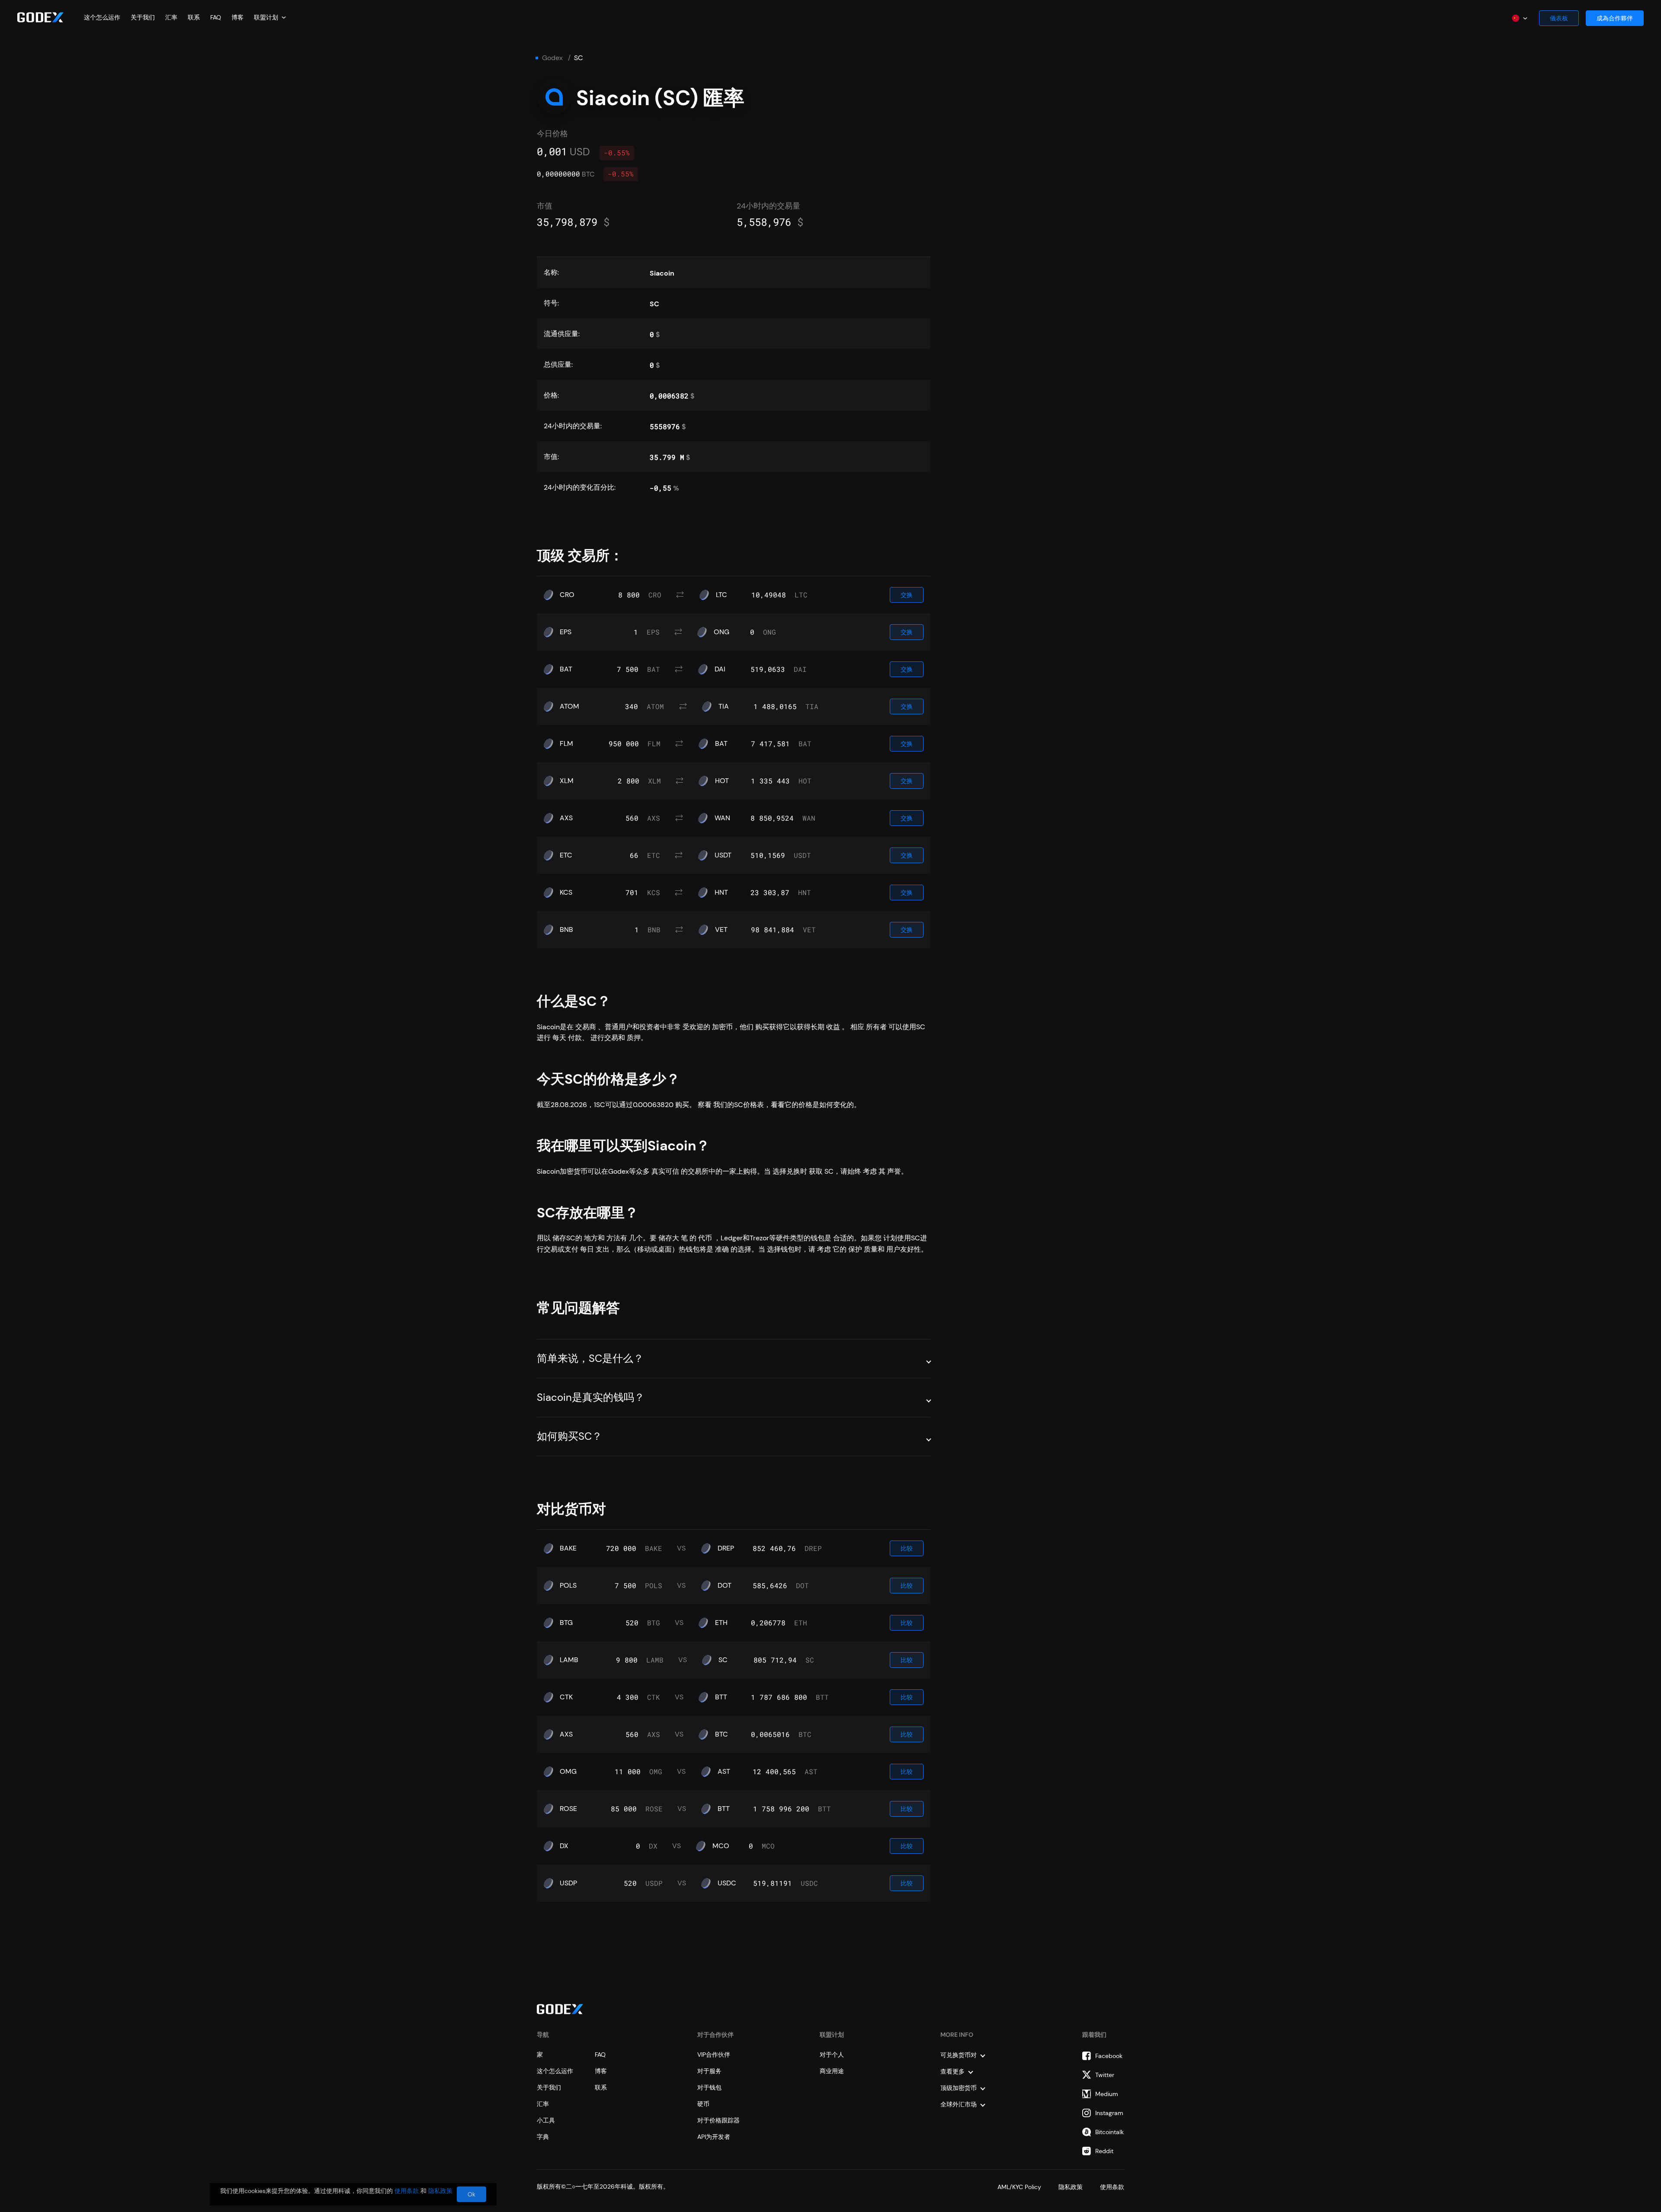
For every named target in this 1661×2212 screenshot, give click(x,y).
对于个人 (832, 2055)
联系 (194, 17)
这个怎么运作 (102, 17)
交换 (907, 595)
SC (723, 1660)
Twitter (1105, 2075)
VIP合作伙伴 (714, 2055)
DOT (725, 1586)
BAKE (568, 1548)
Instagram (1109, 2113)
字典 (543, 2137)
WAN (722, 818)
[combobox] (270, 17)
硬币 (703, 2104)
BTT (721, 1697)
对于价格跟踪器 (718, 2120)
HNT (721, 893)
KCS (566, 893)
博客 (237, 17)
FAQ (216, 17)
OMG (568, 1772)
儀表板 (1559, 18)
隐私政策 (1071, 2187)
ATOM (569, 706)
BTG (566, 1623)
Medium (1107, 2094)
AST (724, 1772)
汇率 (171, 17)
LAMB (569, 1660)
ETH (721, 1623)
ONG (721, 632)
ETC (566, 855)
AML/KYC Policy (1019, 2187)
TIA (724, 706)
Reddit (1104, 2151)
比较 (907, 1548)
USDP (568, 1883)
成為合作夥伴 (1615, 18)
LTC (721, 595)
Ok (471, 2194)
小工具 (546, 2120)
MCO (721, 1846)
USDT (723, 855)
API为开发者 (714, 2137)
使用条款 (1112, 2187)
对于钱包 (709, 2087)
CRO (567, 595)
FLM (566, 744)
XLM (567, 781)
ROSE (568, 1809)
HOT (722, 781)
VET (721, 930)
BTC (721, 1734)
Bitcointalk (1109, 2132)
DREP (726, 1548)
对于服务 (709, 2071)
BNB (566, 930)
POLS (568, 1586)
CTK (566, 1697)
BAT (566, 669)
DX (564, 1846)
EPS (566, 632)
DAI (720, 669)
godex (552, 58)
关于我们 (143, 17)
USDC (727, 1883)
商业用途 (832, 2071)
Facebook (1109, 2056)
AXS (566, 818)
